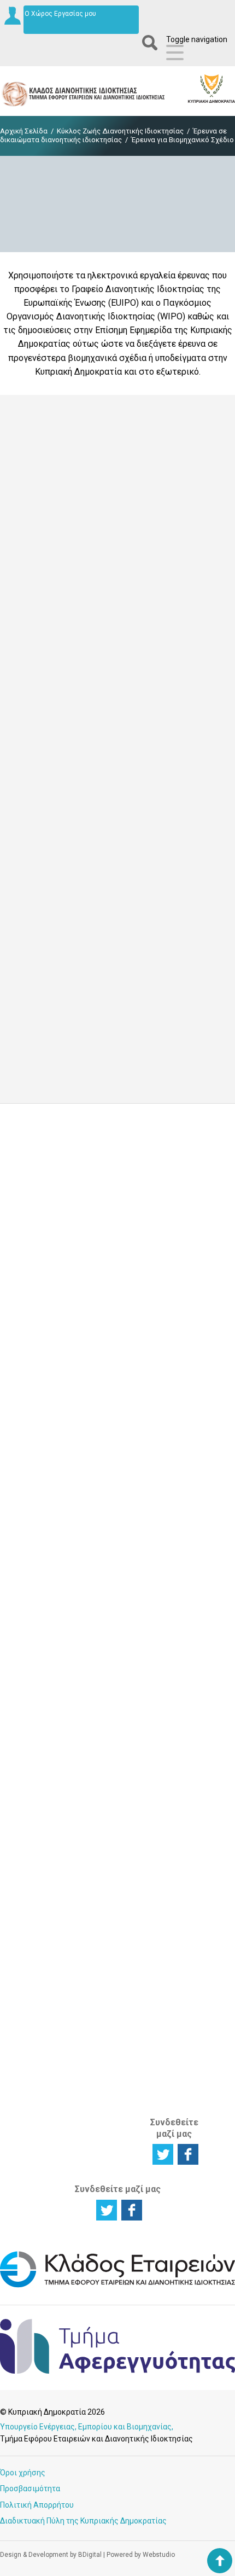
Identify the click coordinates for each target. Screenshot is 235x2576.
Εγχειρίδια (172, 1674)
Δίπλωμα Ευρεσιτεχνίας (110, 1547)
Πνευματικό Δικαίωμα (104, 1612)
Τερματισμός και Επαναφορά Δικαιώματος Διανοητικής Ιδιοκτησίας (107, 1871)
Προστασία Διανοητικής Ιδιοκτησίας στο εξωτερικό (36, 1950)
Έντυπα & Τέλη (169, 1569)
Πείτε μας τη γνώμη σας (118, 1373)
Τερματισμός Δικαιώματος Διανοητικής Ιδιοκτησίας (37, 1620)
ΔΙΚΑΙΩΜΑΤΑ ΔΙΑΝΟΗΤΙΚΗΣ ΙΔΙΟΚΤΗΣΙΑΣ (108, 1447)
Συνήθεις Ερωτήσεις (173, 1753)
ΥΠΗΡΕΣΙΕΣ (101, 1648)
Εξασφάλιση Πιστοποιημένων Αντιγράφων (113, 1827)
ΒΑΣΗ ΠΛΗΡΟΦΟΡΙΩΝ (180, 1541)
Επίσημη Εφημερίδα (49, 961)
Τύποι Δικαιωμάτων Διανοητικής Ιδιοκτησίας (38, 1762)
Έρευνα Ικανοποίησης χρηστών (118, 1300)
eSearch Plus (36, 619)
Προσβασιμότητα (30, 2488)
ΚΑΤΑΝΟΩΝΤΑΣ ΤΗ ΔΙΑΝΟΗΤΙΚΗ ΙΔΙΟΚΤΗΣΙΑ (41, 1683)
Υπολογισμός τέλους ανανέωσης (177, 1810)
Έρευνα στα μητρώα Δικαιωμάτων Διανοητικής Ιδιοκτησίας (38, 1871)
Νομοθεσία (172, 1608)
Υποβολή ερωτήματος (118, 1153)
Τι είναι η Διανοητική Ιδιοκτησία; (34, 1727)
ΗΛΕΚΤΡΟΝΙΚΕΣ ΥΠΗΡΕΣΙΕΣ (181, 1441)
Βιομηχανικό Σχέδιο (106, 1590)
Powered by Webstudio (141, 2555)
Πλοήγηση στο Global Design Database (118, 891)
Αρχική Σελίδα (24, 131)
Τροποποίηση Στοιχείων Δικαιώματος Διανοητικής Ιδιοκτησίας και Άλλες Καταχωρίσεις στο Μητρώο (109, 1775)
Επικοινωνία (175, 1867)
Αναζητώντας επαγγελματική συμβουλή (40, 1910)
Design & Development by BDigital (51, 2555)
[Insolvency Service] (117, 2371)
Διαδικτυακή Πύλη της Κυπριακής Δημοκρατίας (83, 2521)
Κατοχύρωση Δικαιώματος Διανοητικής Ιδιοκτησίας (37, 1541)
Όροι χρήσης (23, 2473)
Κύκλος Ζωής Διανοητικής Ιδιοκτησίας (120, 131)
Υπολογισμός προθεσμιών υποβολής (177, 1779)
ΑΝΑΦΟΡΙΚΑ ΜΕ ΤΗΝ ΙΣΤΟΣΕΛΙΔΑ (173, 2075)
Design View (34, 447)
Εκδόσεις (170, 1661)
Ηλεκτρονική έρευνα (176, 1469)
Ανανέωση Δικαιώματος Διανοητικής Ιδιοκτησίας (107, 1718)
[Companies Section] (117, 2286)
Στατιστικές (175, 1635)
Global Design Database (57, 793)
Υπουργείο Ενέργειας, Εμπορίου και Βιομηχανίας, (87, 2427)
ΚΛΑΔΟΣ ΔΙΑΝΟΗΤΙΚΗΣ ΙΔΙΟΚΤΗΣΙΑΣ (178, 2016)
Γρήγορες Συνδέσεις (171, 1692)
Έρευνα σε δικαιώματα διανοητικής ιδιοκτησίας (113, 135)
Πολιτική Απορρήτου (37, 2505)
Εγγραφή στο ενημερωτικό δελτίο (118, 1227)
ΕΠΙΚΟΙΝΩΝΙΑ (175, 1850)
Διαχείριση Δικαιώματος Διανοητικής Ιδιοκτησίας (37, 1581)
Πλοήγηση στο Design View (91, 559)
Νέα (160, 1622)
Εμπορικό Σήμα (101, 1569)
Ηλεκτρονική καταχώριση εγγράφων (176, 1495)
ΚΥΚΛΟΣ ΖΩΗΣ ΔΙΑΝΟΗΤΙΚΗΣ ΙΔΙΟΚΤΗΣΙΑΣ (39, 1453)
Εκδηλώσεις (175, 1648)
